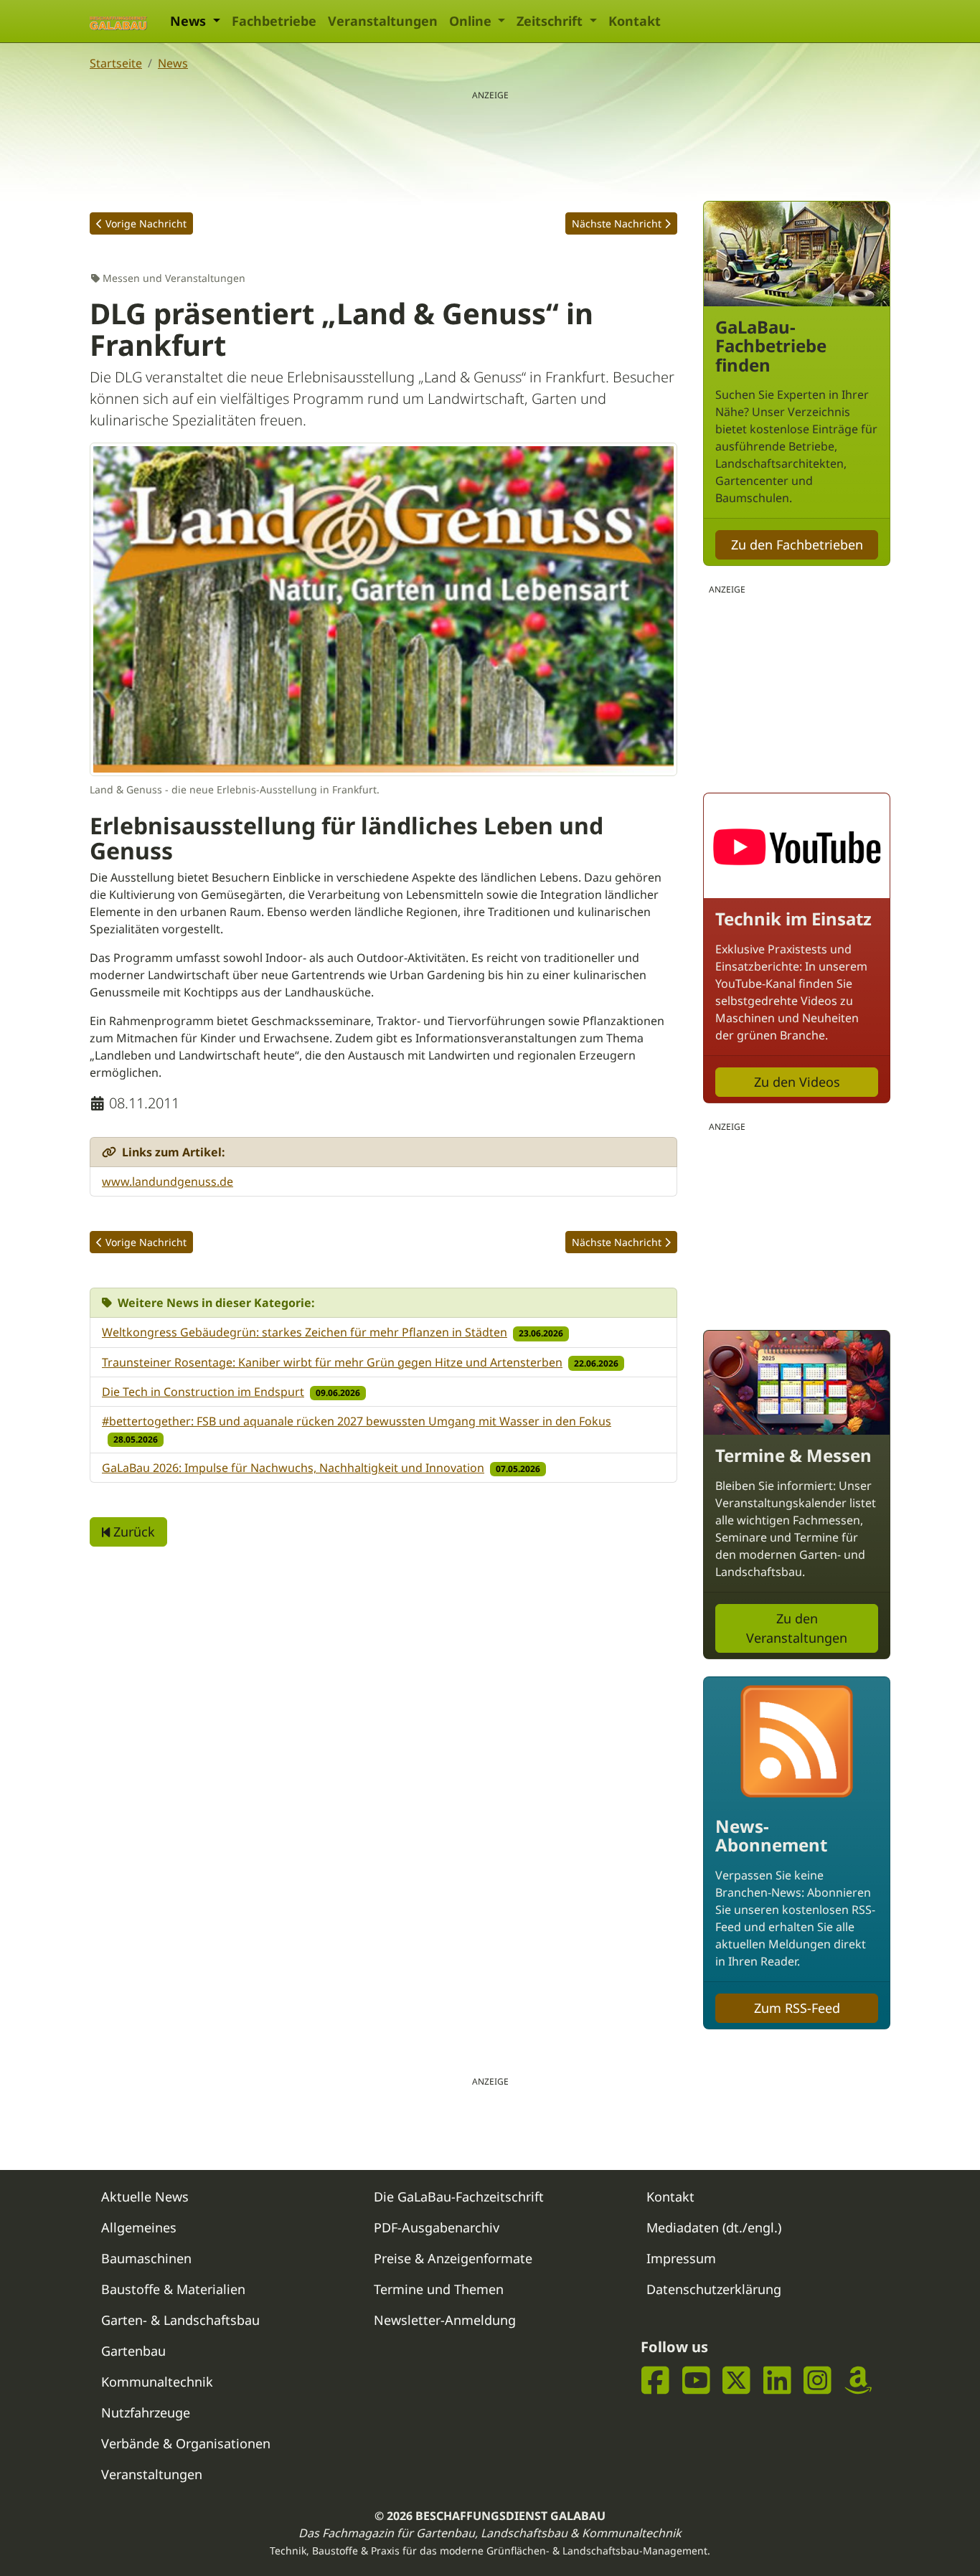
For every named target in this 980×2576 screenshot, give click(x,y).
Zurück (132, 1532)
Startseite (116, 63)
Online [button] (472, 21)
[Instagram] (818, 2381)
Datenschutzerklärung (714, 2289)
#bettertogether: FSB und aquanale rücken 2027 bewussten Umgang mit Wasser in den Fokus (357, 1421)
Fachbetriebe (274, 21)
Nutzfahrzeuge (146, 2412)
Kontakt (635, 21)
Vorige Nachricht (146, 223)
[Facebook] (655, 2381)
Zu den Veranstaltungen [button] (797, 1628)
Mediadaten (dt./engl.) (714, 2227)
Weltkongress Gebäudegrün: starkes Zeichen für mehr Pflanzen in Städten (305, 1332)
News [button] (190, 21)
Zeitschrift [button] (551, 21)
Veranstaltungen (383, 21)
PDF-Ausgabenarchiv (437, 2227)
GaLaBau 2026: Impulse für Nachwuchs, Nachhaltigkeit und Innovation (293, 1468)
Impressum (681, 2258)
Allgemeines (139, 2227)
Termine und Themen (439, 2289)
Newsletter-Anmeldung (445, 2320)
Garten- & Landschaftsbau (180, 2320)
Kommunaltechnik (157, 2382)
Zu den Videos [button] (797, 1082)
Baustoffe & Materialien (173, 2289)
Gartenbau (133, 2351)
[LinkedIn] (777, 2381)
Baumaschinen (146, 2258)
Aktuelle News (145, 2197)
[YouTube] (696, 2381)
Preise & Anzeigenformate (453, 2258)
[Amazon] (858, 2381)
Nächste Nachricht (617, 223)
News (173, 63)
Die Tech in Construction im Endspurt (203, 1392)
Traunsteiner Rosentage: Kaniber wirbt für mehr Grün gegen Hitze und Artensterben (332, 1362)
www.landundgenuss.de (168, 1181)
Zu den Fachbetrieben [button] (797, 544)
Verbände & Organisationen (186, 2443)
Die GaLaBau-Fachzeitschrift (459, 2197)
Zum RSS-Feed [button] (797, 2008)
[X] (736, 2381)
